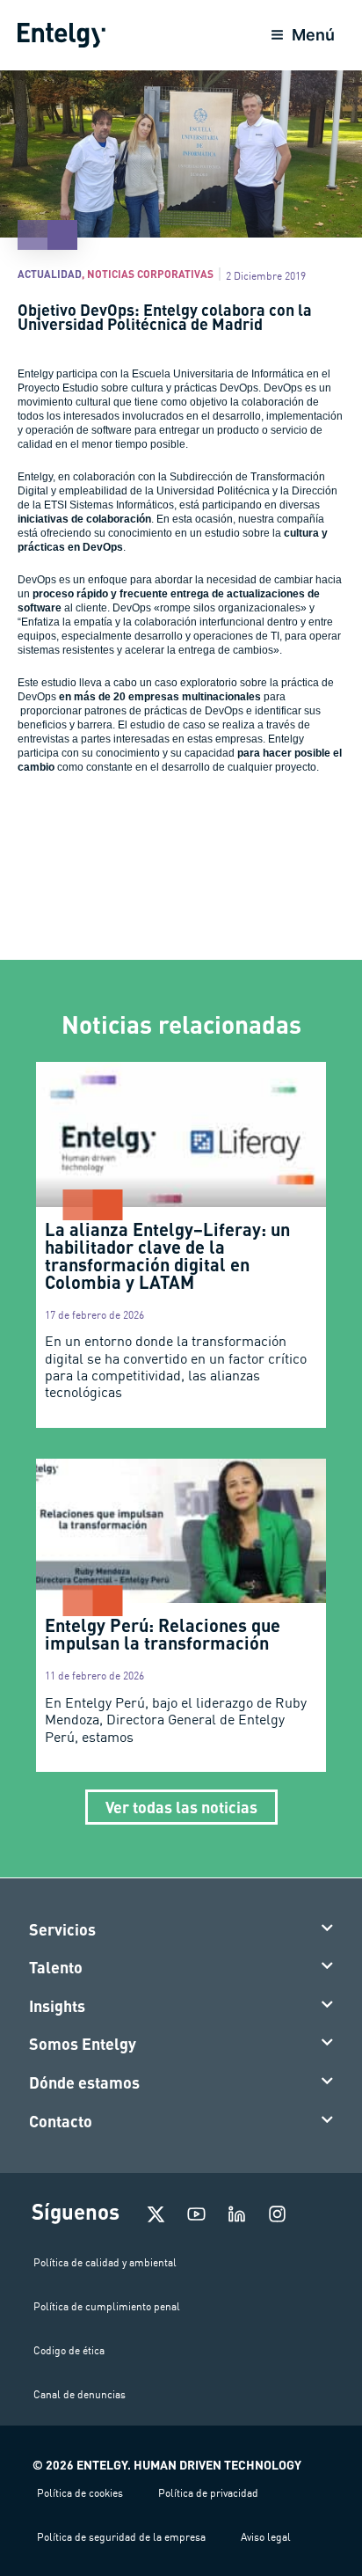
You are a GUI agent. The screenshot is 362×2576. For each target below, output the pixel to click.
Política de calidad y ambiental (105, 2262)
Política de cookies (80, 2493)
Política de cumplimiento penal (107, 2306)
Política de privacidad (208, 2493)
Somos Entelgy (83, 2044)
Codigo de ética (69, 2350)
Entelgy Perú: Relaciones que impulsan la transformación (163, 1634)
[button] (181, 1930)
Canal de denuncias (80, 2394)
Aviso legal (266, 2537)
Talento (56, 1967)
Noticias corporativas (150, 274)
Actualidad (50, 274)
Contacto (61, 2121)
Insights (57, 2006)
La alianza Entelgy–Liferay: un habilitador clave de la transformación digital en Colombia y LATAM (167, 1255)
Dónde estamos (84, 2082)
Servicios (62, 1929)
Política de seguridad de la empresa (121, 2537)
